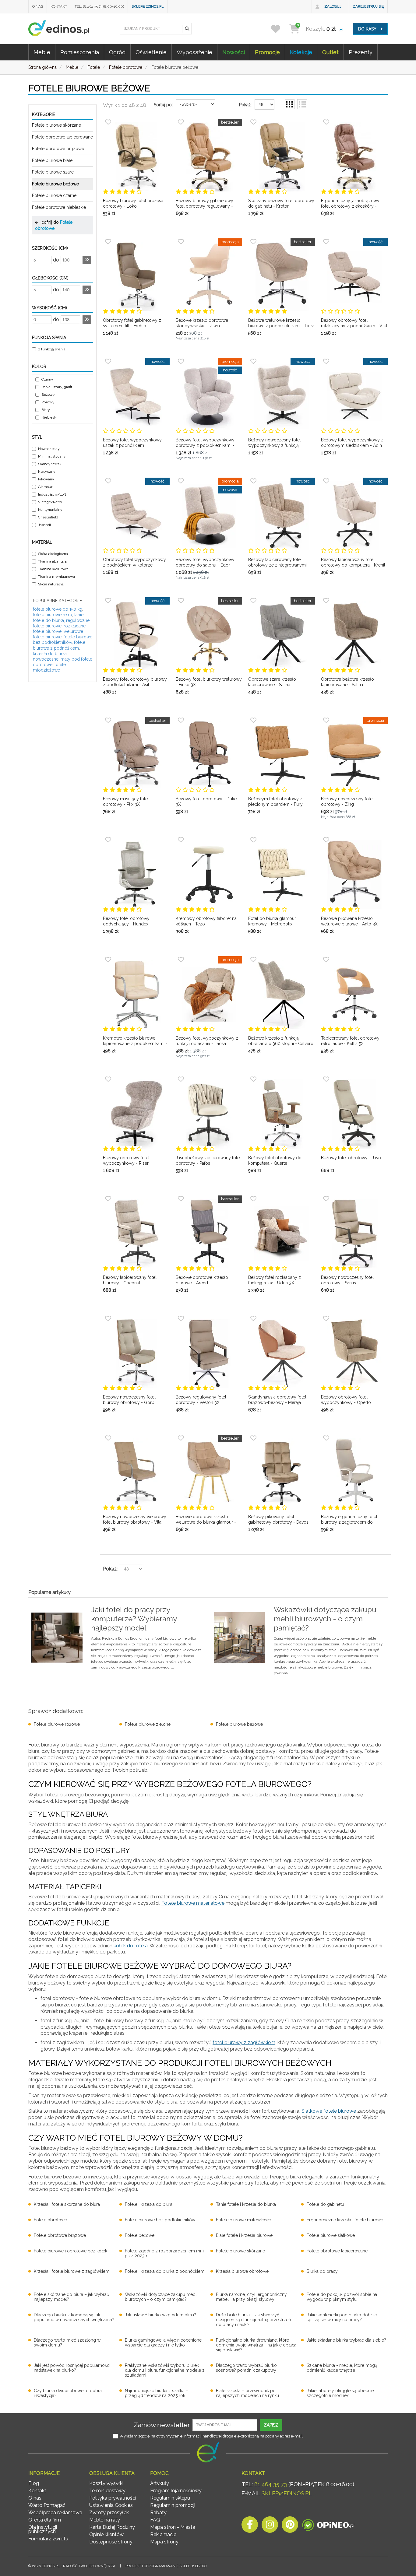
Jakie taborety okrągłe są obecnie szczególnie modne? (340, 2393)
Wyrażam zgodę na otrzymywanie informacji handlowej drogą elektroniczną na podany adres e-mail (211, 2436)
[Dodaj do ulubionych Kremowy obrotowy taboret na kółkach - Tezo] (181, 840)
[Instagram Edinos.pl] (270, 2526)
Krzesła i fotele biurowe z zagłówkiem (72, 2271)
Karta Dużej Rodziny (112, 2527)
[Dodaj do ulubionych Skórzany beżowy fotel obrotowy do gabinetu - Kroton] (253, 122)
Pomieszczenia (80, 52)
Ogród (117, 52)
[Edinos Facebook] (250, 2526)
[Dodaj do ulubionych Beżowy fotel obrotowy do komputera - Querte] (253, 1079)
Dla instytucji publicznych (43, 2529)
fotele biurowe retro (53, 615)
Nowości (234, 52)
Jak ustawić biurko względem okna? (160, 2315)
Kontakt (59, 6)
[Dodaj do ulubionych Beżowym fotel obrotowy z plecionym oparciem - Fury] (253, 720)
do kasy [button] (368, 29)
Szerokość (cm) (50, 248)
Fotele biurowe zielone (148, 1724)
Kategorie (44, 114)
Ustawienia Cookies (111, 2505)
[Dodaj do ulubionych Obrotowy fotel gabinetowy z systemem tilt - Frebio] (108, 242)
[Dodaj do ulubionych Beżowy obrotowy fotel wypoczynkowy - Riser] (108, 1079)
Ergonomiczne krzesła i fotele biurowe (345, 2220)
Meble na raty (105, 2520)
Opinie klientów (106, 2534)
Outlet (330, 52)
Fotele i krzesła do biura (149, 2204)
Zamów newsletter (162, 2425)
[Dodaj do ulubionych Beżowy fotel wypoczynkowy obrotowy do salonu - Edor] (181, 481)
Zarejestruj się (368, 6)
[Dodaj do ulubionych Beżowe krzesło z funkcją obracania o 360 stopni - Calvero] (253, 960)
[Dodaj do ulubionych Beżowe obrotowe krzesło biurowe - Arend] (181, 1199)
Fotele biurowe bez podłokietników (160, 2220)
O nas (38, 6)
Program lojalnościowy (176, 2491)
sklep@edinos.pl (148, 6)
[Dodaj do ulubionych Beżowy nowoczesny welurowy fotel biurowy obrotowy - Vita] (108, 1438)
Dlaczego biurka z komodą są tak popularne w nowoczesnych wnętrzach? (74, 2317)
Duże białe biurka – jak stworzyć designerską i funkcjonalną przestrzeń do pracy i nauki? (253, 2320)
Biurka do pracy (322, 2271)
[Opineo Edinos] (328, 2526)
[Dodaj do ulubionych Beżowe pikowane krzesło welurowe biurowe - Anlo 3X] (326, 840)
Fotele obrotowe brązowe (58, 149)
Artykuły (160, 2483)
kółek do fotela (131, 1946)
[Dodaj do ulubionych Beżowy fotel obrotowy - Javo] (326, 1079)
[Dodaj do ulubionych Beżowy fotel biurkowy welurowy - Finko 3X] (181, 601)
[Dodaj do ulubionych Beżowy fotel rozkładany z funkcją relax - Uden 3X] (253, 1199)
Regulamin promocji (173, 2505)
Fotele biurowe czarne (54, 195)
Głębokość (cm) (50, 278)
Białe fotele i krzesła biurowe (244, 2235)
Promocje (267, 52)
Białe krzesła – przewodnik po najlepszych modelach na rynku (247, 2393)
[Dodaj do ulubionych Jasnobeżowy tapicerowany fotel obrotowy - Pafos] (181, 1079)
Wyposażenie (194, 52)
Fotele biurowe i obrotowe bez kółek (71, 2251)
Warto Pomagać (47, 2505)
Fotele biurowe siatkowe (331, 2235)
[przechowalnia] (279, 29)
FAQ (155, 2520)
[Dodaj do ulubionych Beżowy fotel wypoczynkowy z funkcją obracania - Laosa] (181, 960)
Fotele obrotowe (50, 2220)
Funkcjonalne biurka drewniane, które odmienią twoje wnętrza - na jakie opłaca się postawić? (256, 2345)
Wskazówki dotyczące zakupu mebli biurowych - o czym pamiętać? (161, 2297)
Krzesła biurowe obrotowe (242, 2271)
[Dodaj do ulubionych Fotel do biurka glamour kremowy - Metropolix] (253, 840)
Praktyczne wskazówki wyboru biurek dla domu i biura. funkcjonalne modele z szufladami (165, 2370)
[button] (187, 29)
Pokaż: (245, 105)
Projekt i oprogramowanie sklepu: (166, 2566)
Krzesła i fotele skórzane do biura (67, 2204)
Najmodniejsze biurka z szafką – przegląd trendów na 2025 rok (157, 2393)
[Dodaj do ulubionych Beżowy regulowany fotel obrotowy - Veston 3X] (181, 1318)
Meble (42, 52)
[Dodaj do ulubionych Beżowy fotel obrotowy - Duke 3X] (181, 720)
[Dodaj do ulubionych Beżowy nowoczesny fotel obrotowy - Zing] (326, 720)
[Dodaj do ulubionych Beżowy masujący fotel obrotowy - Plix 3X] (108, 720)
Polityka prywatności (113, 2498)
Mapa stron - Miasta (173, 2527)
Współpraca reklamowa (55, 2513)
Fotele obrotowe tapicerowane (62, 137)
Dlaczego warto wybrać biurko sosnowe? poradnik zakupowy (246, 2368)
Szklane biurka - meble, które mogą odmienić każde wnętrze (342, 2368)
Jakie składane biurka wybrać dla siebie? (346, 2340)
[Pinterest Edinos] (290, 2526)
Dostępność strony (111, 2542)
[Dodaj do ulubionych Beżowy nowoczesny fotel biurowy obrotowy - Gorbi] (108, 1318)
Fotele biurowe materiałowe (193, 1903)
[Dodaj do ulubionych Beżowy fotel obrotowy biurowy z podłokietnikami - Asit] (108, 601)
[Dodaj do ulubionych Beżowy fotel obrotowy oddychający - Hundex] (108, 840)
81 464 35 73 (271, 2484)
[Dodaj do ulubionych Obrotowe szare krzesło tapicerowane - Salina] (253, 601)
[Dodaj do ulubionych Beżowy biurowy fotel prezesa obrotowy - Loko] (108, 122)
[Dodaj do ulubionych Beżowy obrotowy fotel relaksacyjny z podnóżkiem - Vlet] (326, 242)
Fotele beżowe (140, 2235)
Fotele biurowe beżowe (55, 184)
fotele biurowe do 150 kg (58, 609)
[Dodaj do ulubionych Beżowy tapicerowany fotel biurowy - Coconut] (108, 1199)
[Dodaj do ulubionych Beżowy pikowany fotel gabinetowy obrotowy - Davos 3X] (253, 1438)
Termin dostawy (107, 2491)
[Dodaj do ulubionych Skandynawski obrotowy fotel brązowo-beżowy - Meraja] (253, 1318)
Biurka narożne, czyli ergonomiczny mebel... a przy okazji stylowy (251, 2297)
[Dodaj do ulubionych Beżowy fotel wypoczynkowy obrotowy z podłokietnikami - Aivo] (181, 361)
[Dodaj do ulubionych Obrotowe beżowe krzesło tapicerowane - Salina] (326, 601)
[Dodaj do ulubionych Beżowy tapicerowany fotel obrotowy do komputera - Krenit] (326, 481)
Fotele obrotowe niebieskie (59, 207)
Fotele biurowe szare (53, 172)
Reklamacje (163, 2534)
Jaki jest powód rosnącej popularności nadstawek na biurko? (72, 2368)
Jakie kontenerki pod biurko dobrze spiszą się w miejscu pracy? (342, 2317)
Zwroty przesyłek (109, 2513)
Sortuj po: (163, 105)
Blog (34, 2483)
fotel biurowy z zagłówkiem (244, 2043)
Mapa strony (164, 2542)
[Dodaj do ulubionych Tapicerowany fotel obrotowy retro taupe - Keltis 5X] (326, 960)
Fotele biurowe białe (52, 160)
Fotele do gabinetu (325, 2204)
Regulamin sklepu (170, 2498)
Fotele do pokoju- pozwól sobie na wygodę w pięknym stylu (342, 2297)
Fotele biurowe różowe (57, 1724)
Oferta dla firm (45, 2520)
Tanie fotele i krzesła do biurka (246, 2204)
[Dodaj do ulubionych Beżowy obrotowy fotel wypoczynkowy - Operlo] (326, 1318)
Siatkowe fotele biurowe (329, 2111)
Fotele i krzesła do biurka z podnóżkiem (165, 2271)
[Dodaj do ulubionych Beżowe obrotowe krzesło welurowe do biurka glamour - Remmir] (181, 1438)
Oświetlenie (151, 52)
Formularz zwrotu (48, 2539)
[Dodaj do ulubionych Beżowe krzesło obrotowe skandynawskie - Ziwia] (181, 242)
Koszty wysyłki (106, 2483)
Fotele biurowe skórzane (56, 125)
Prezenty (361, 52)
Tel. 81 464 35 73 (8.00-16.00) (99, 6)
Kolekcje (301, 52)
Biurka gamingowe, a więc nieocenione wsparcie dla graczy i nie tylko (163, 2343)
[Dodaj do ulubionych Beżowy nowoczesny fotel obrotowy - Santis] (326, 1199)
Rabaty (158, 2513)
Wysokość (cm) (49, 308)
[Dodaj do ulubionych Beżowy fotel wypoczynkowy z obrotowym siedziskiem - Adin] (326, 361)
